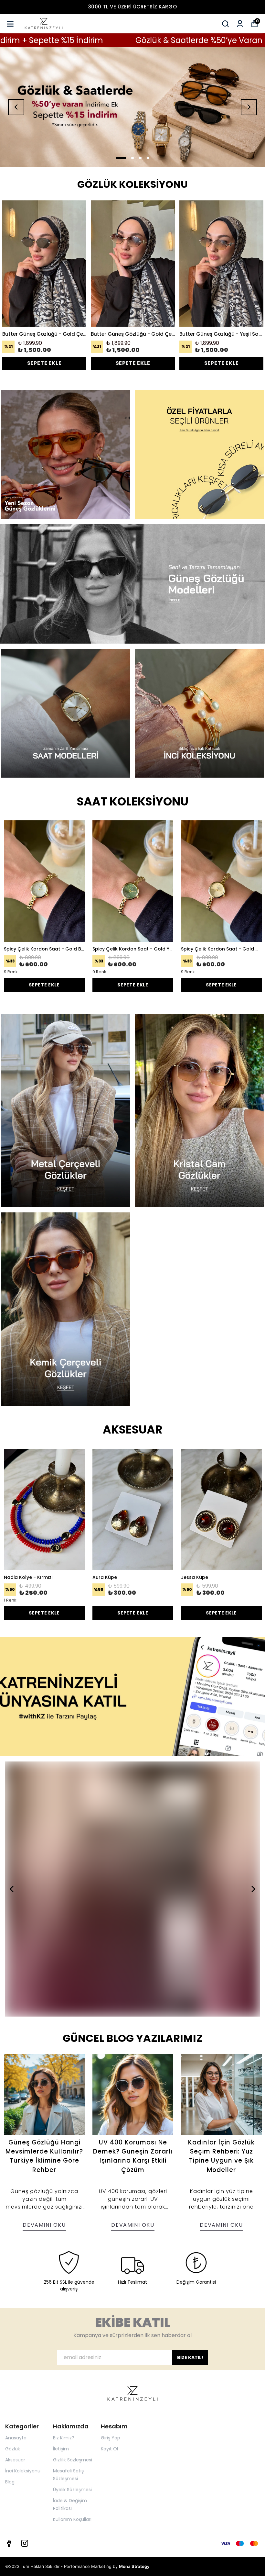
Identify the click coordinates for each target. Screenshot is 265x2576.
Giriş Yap (111, 2438)
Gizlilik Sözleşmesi (73, 2460)
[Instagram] (25, 2543)
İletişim (61, 2449)
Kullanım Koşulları (72, 2519)
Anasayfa (16, 2438)
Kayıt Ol (109, 2449)
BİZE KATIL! (190, 2357)
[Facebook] (9, 2543)
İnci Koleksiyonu (23, 2471)
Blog (10, 2482)
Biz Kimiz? (64, 2438)
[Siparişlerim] (240, 24)
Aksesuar (15, 2460)
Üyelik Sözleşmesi (72, 2490)
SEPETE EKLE (44, 363)
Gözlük (13, 2449)
